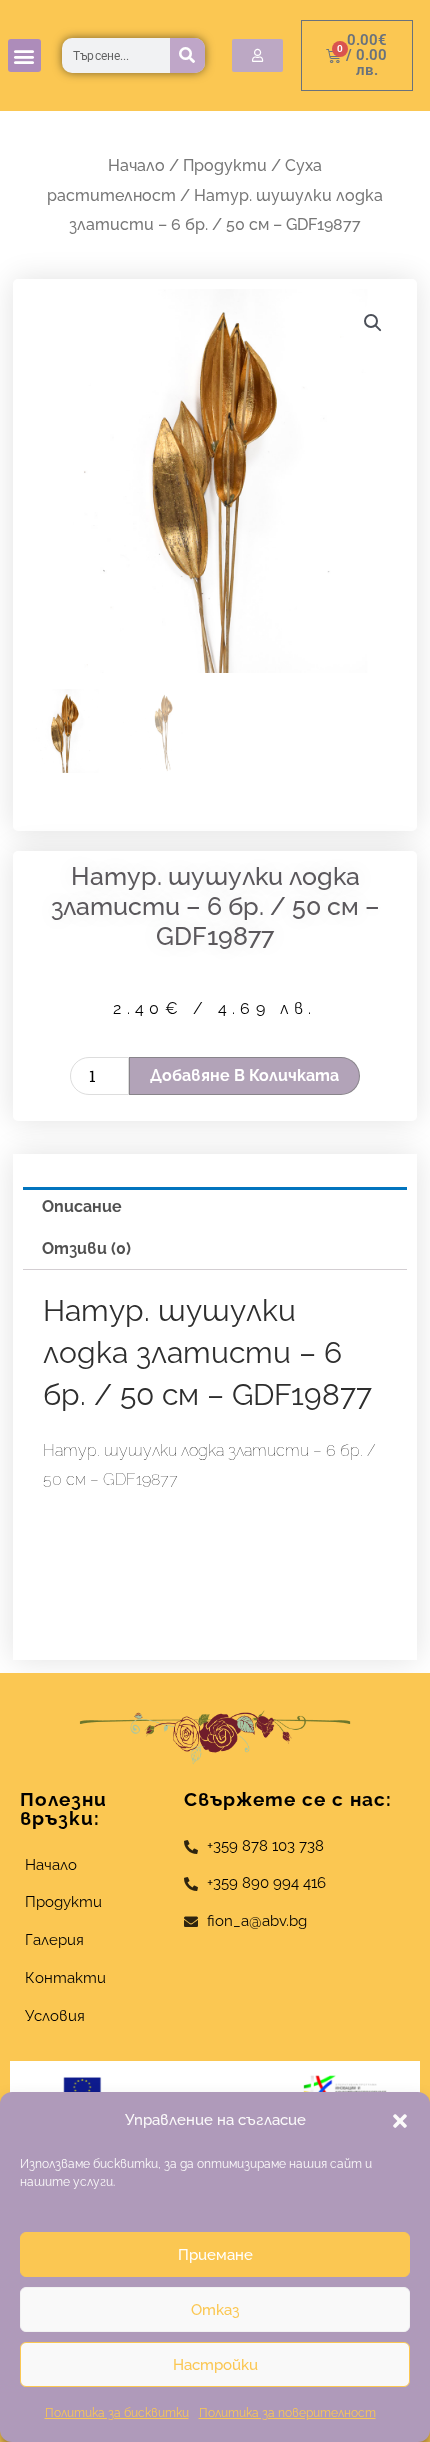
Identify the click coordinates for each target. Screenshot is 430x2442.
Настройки (215, 2365)
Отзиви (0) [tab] (86, 1248)
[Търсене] (187, 55)
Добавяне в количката (244, 1075)
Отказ (215, 2310)
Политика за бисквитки (117, 2413)
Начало (136, 165)
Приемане (215, 2255)
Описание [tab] (82, 1206)
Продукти (225, 165)
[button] (400, 2121)
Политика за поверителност (287, 2413)
